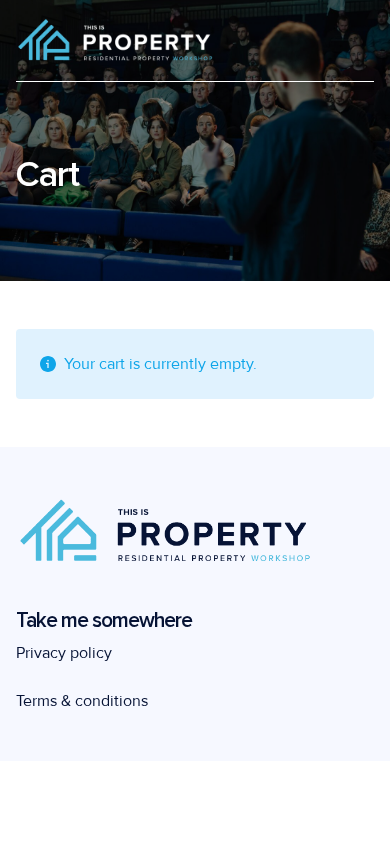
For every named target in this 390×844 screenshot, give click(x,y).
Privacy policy (64, 653)
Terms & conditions (82, 701)
